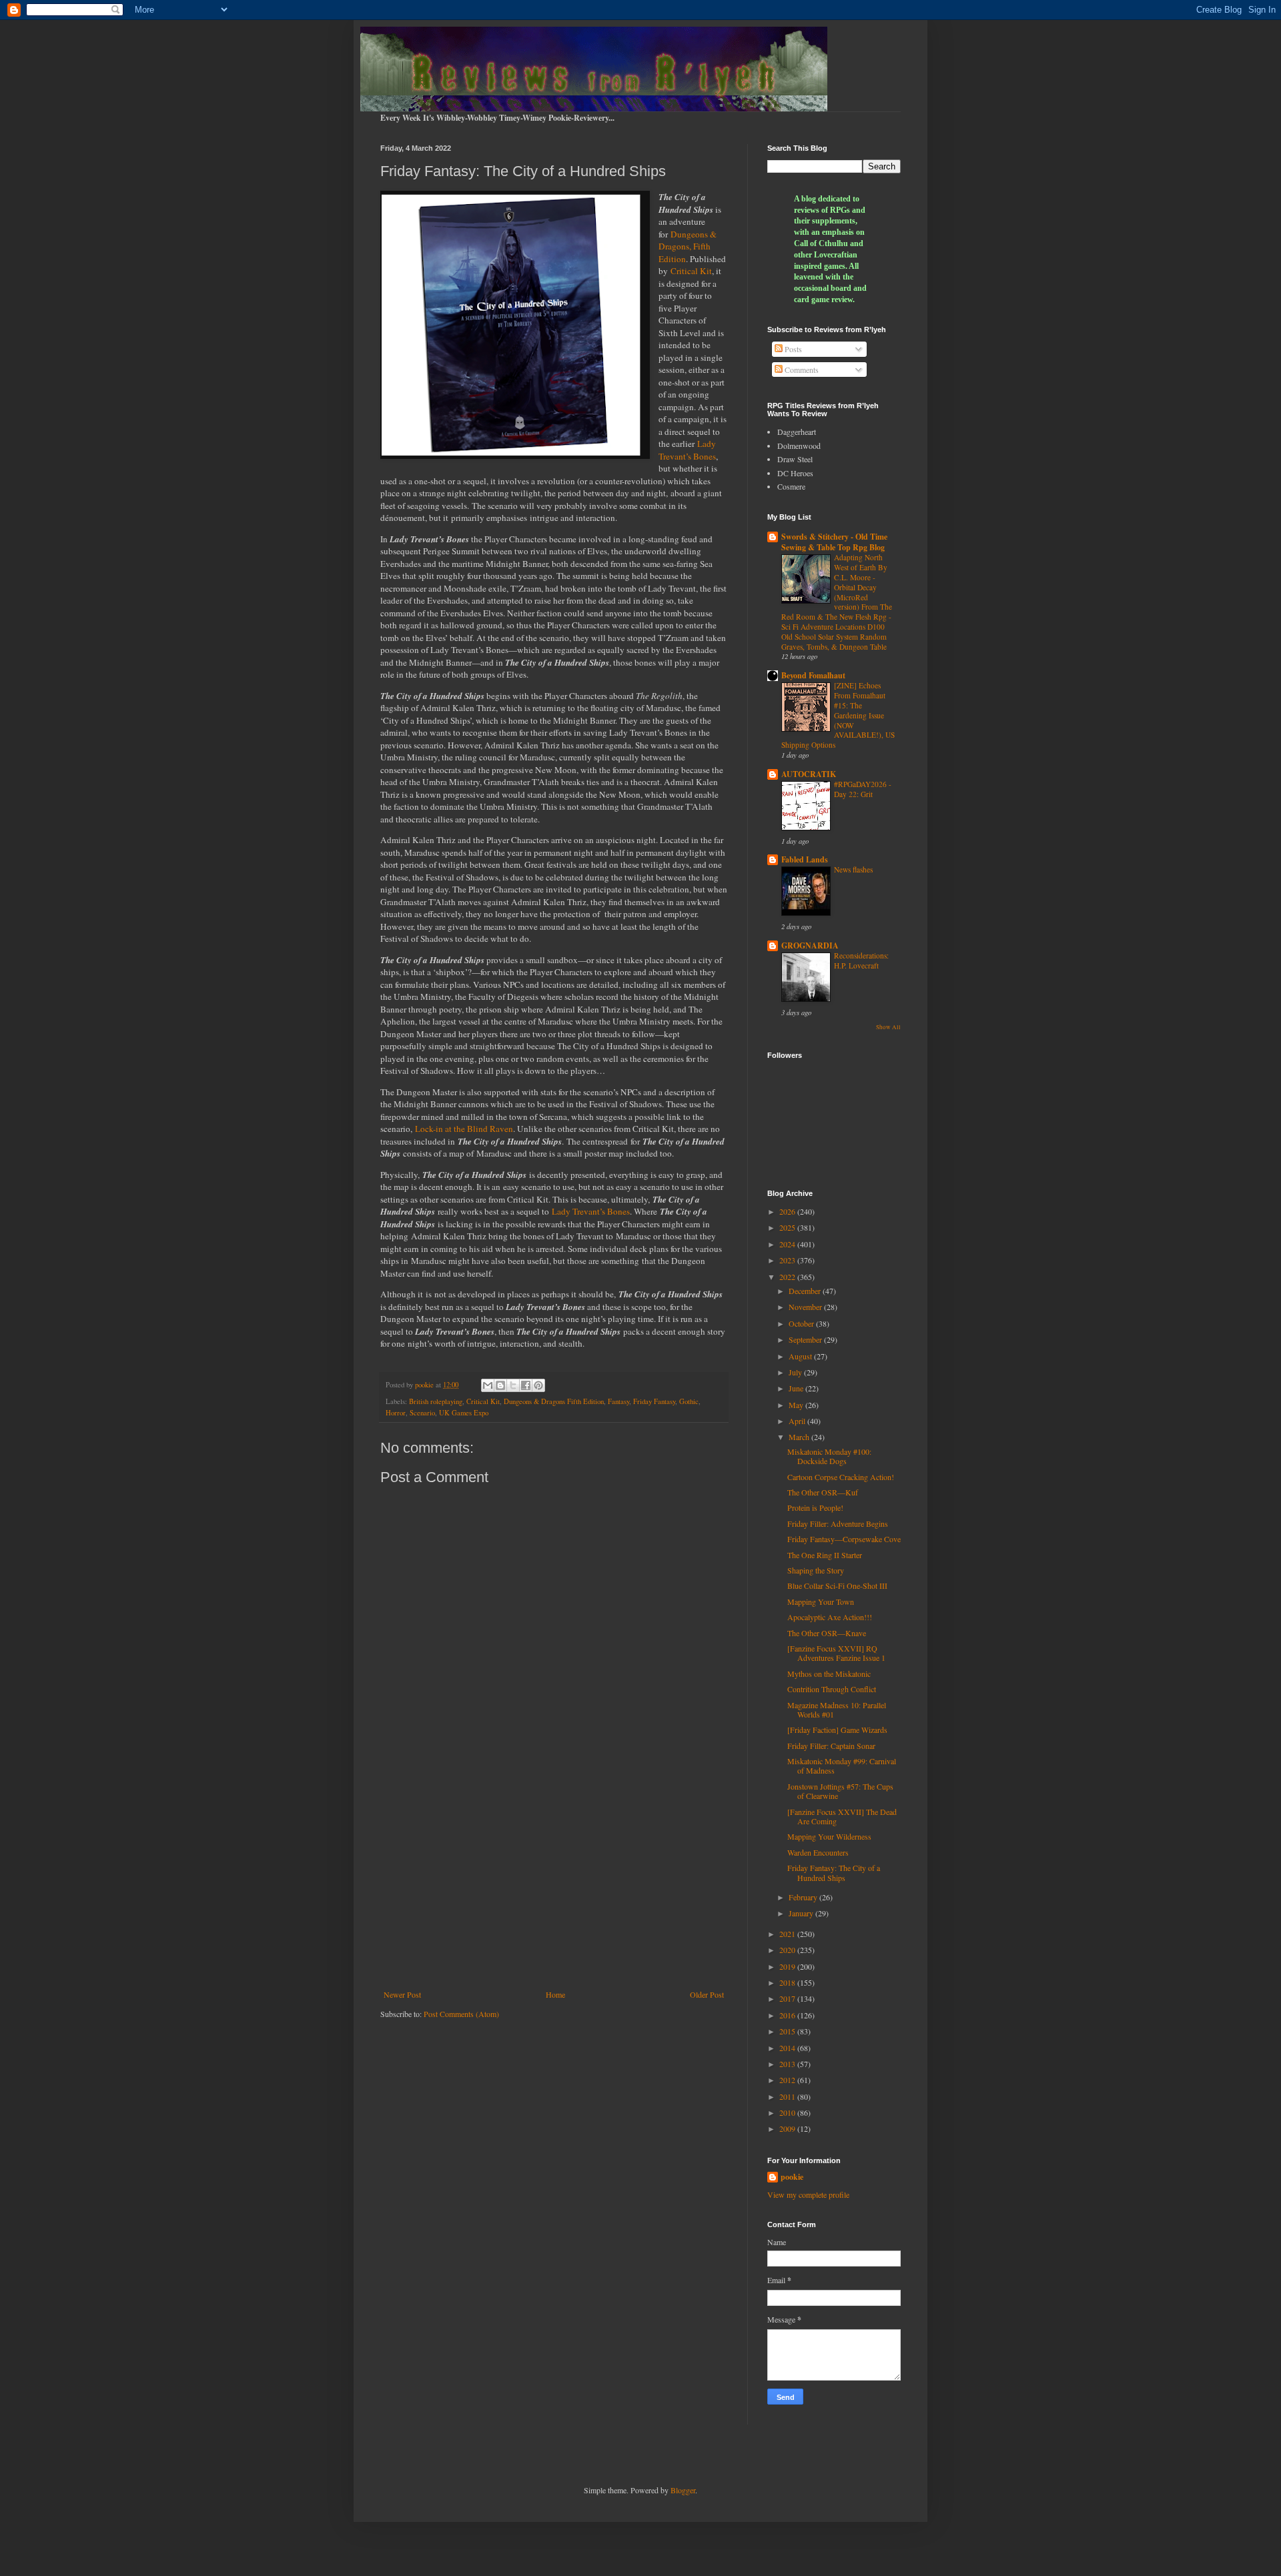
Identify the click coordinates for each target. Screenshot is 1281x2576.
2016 (788, 2015)
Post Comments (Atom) (461, 2014)
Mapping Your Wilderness (829, 1836)
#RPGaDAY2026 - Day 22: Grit (863, 789)
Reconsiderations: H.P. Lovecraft (861, 960)
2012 (788, 2080)
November (806, 1307)
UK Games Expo (464, 1413)
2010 (788, 2112)
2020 (788, 1950)
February (804, 1897)
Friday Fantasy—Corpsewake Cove (844, 1539)
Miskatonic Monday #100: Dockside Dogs (829, 1456)
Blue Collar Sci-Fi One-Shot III (837, 1585)
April (798, 1421)
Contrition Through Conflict (832, 1689)
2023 (788, 1260)
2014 (788, 2048)
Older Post (707, 1994)
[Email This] (488, 1385)
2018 (788, 1982)
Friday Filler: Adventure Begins (838, 1523)
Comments (801, 370)
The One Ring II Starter (825, 1555)
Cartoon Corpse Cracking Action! (841, 1477)
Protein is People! (815, 1507)
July (796, 1372)
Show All (888, 1027)
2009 (788, 2128)
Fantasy (618, 1401)
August (801, 1356)
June (797, 1388)
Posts (792, 349)
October (802, 1323)
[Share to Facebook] (526, 1385)
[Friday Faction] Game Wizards (837, 1730)
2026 (788, 1211)
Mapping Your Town (821, 1601)
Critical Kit (691, 271)
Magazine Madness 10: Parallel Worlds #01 (837, 1710)
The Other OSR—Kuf (823, 1492)
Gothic (689, 1401)
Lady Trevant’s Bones (687, 450)
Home (555, 1994)
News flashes (853, 869)
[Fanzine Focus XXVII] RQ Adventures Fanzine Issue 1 (836, 1653)
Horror (396, 1413)
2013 (788, 2064)
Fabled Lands (805, 859)
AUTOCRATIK (809, 774)
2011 (788, 2096)
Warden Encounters (818, 1852)
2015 (788, 2031)
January (802, 1913)
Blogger (683, 2490)
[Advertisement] (554, 1880)
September (806, 1339)
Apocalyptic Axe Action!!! (830, 1617)
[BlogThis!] (500, 1385)
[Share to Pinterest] (538, 1385)
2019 (788, 1966)
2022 (788, 1277)
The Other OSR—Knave (827, 1633)
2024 (788, 1244)
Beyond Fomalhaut (813, 675)
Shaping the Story (816, 1570)
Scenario (422, 1413)
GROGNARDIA (810, 945)
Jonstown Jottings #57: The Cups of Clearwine (840, 1791)
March (800, 1437)
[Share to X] (513, 1385)
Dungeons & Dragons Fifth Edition (554, 1401)
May (797, 1405)
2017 (788, 1998)
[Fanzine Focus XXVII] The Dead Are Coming (842, 1816)
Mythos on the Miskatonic (829, 1674)
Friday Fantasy (654, 1401)
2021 (788, 1934)
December (806, 1291)
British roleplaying (436, 1401)
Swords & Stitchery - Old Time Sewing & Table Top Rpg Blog (834, 542)
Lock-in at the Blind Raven (464, 1129)
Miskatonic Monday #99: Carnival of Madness (842, 1766)
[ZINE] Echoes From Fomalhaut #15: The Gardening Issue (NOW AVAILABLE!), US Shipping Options (838, 715)
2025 (788, 1227)
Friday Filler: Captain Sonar (831, 1746)
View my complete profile (808, 2194)
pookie (792, 2177)
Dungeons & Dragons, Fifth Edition (688, 246)
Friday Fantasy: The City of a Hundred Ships (834, 1872)
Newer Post (402, 1994)
